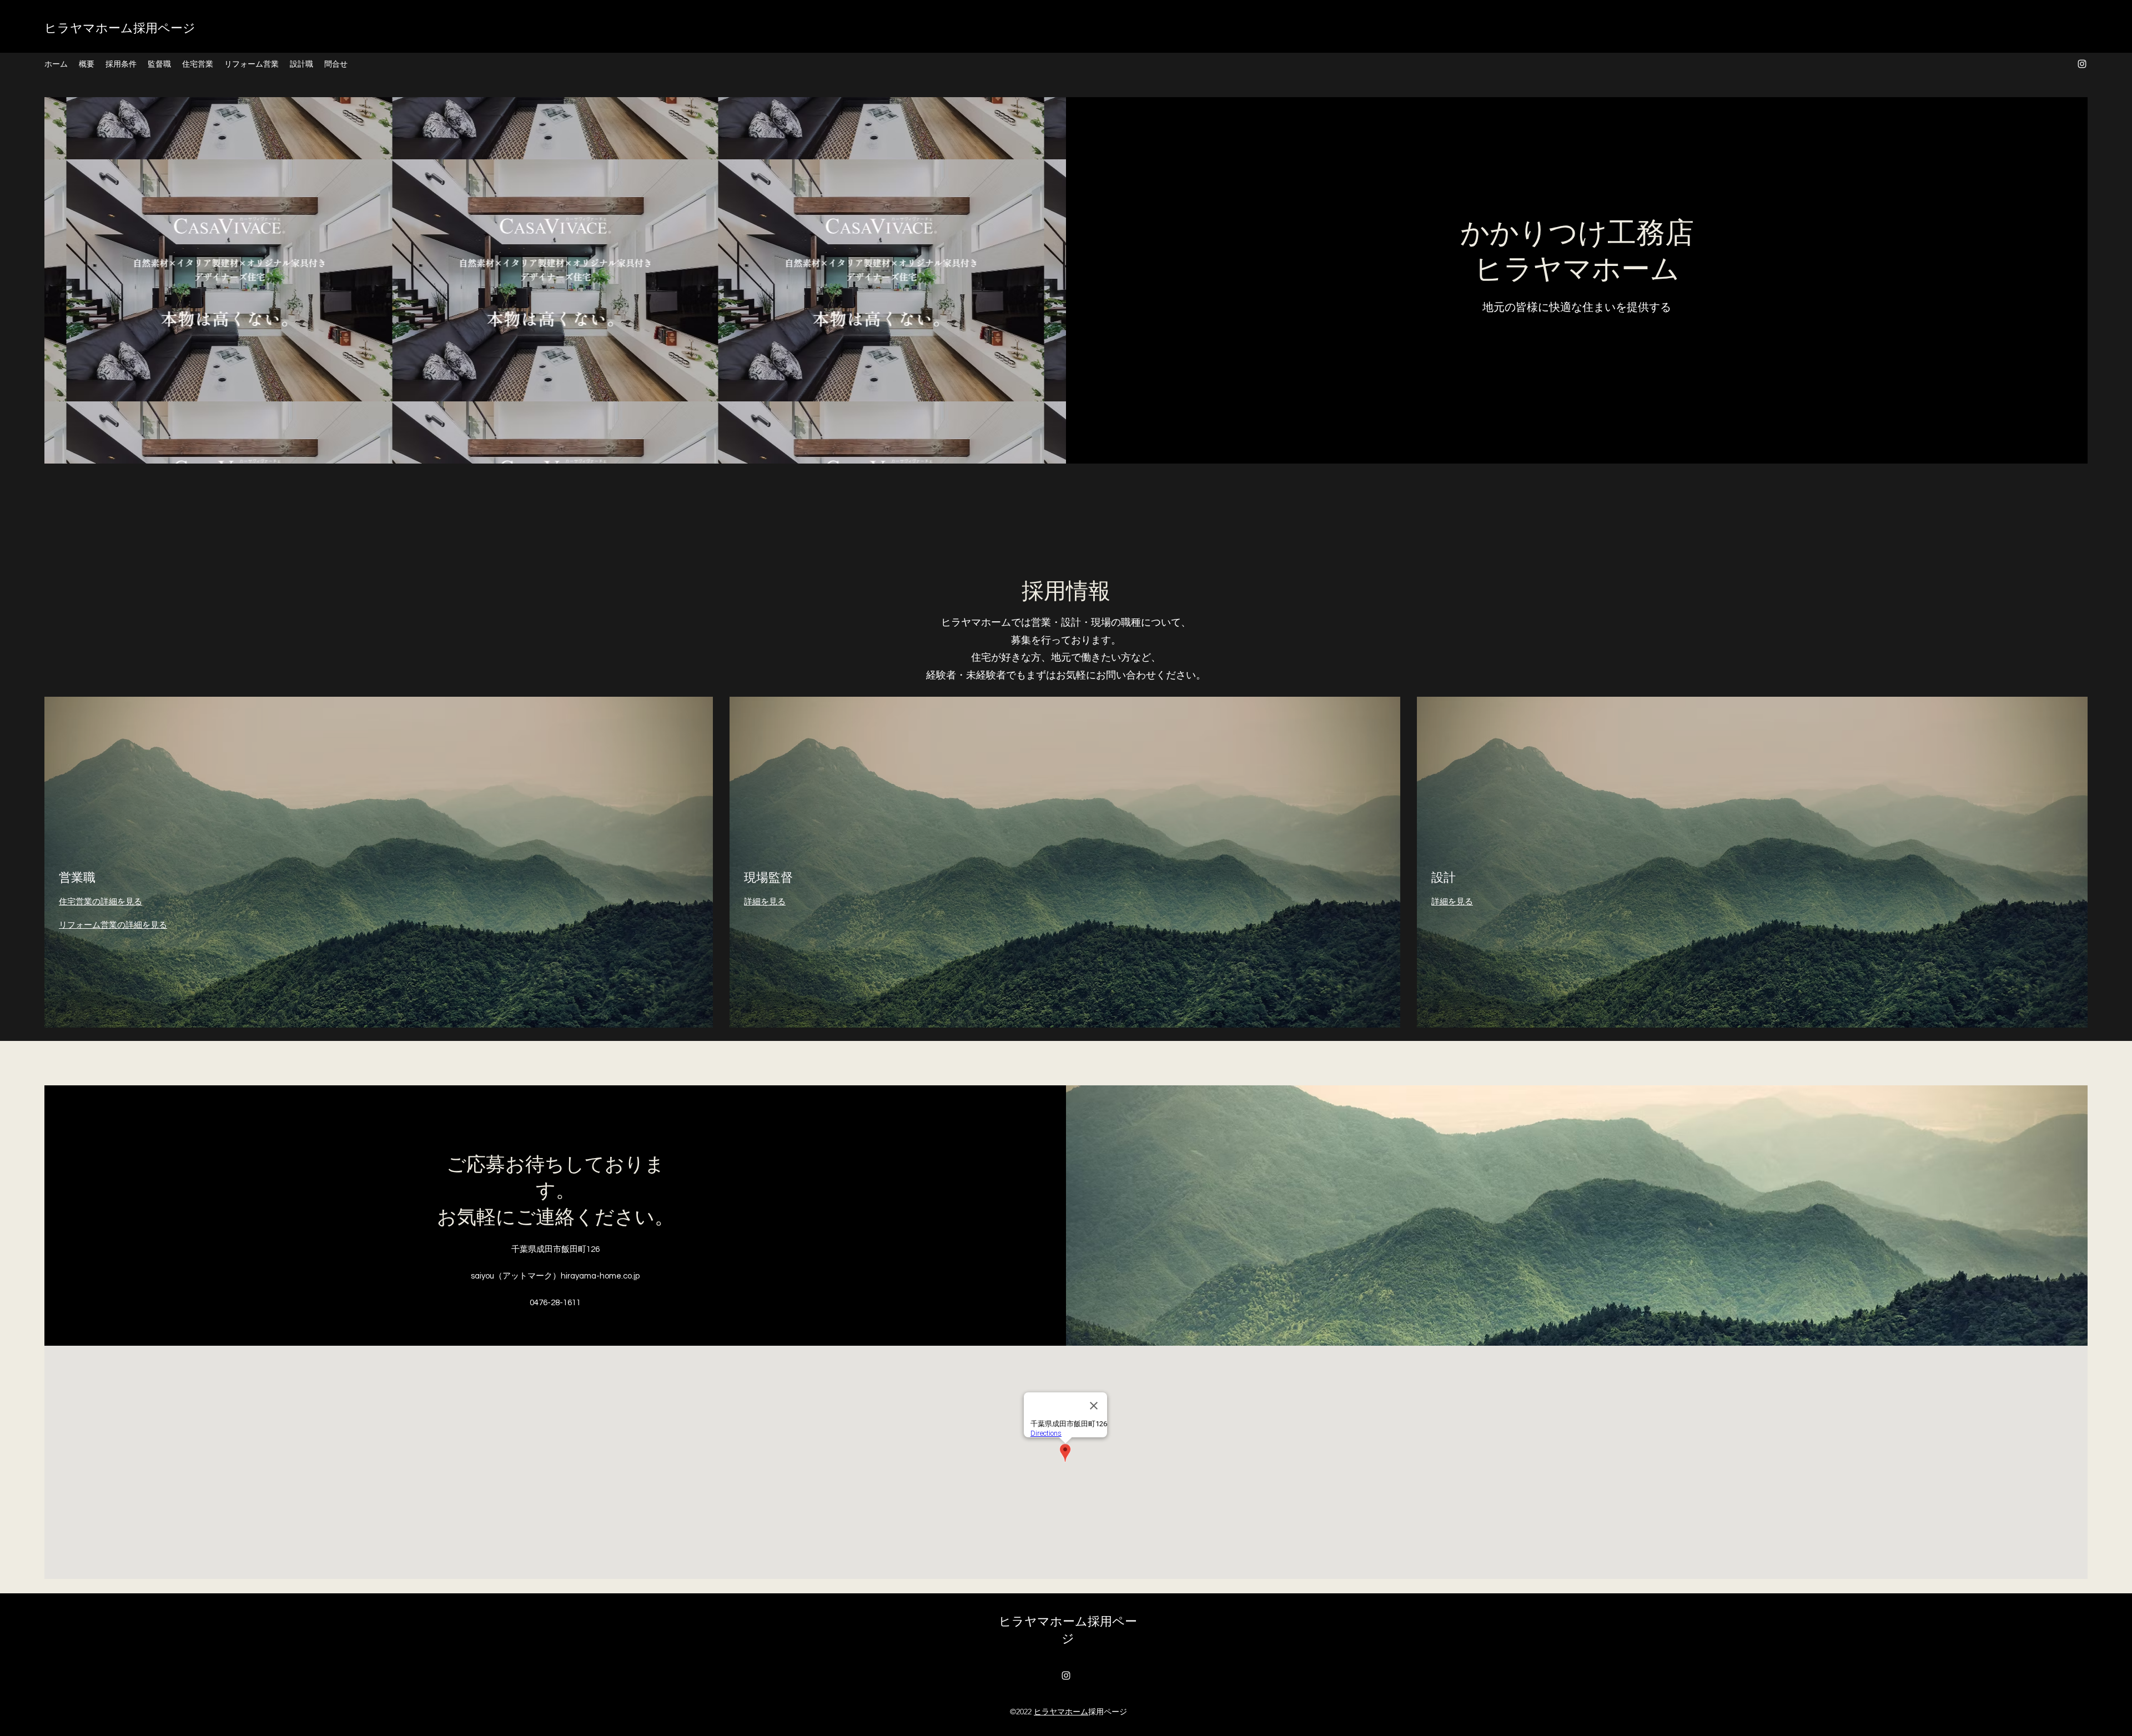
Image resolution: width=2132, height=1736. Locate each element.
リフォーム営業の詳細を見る (113, 925)
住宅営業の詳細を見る (100, 902)
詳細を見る (765, 902)
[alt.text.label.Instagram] (2082, 64)
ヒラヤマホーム (1061, 1712)
